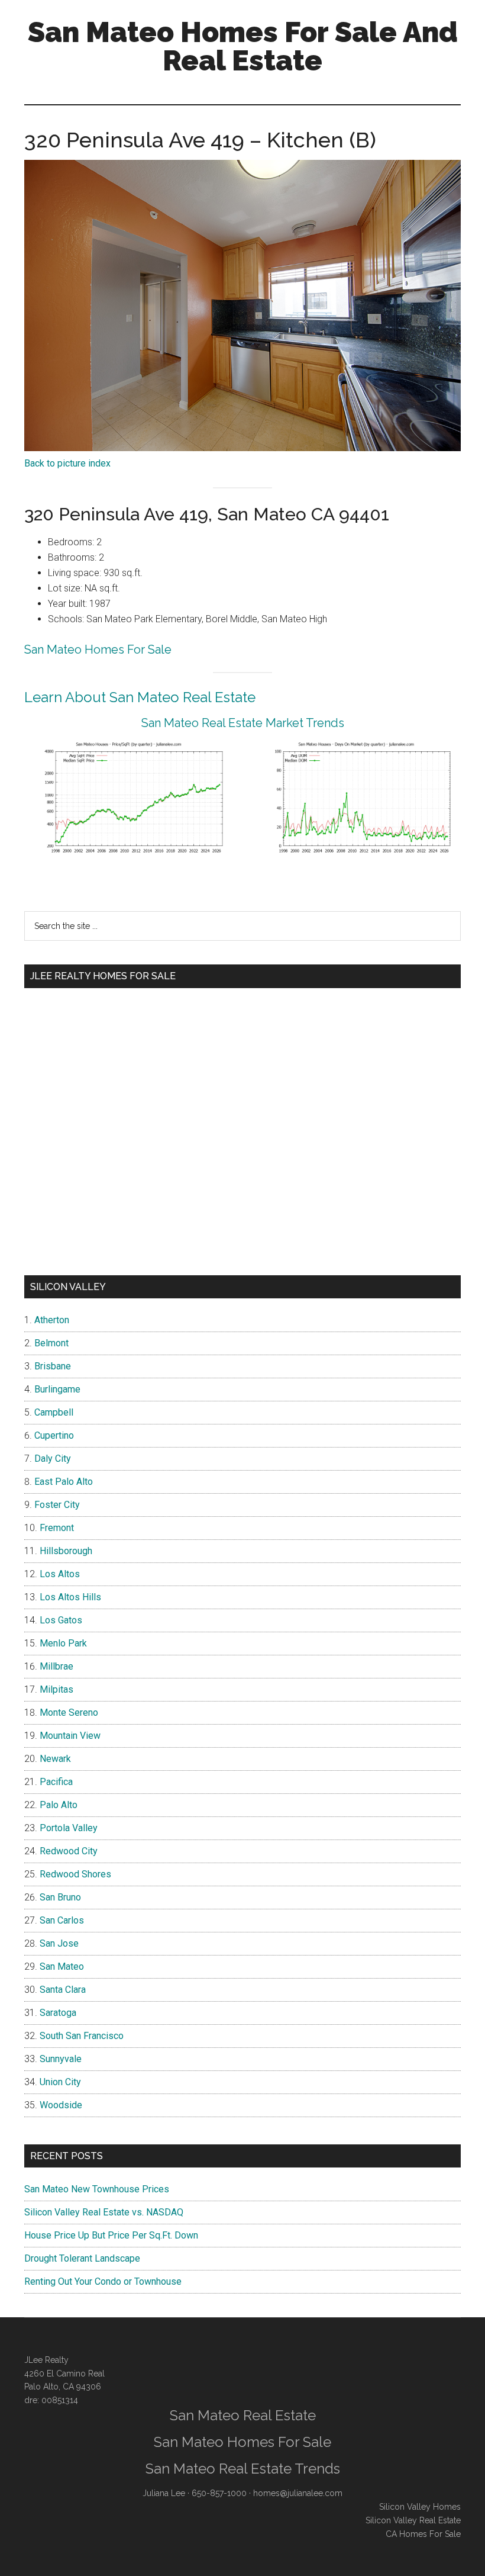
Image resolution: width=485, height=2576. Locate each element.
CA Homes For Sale (423, 2534)
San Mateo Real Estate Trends (243, 2469)
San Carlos (62, 1920)
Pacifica (56, 1782)
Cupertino (54, 1435)
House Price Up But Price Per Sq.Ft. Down (111, 2235)
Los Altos (60, 1574)
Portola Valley (69, 1828)
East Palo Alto (64, 1482)
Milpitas (56, 1689)
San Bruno (60, 1897)
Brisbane (53, 1366)
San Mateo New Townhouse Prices (97, 2189)
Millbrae (56, 1666)
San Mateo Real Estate (243, 2415)
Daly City (53, 1459)
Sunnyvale (61, 2059)
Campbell (54, 1412)
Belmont (51, 1343)
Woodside (61, 2105)
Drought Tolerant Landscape (82, 2258)
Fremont (57, 1528)
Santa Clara (63, 1990)
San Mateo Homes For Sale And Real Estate (243, 46)
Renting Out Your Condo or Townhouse (103, 2281)
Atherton (52, 1320)
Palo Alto (59, 1805)
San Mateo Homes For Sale (98, 649)
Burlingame (57, 1389)
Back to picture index (67, 463)
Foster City (57, 1505)
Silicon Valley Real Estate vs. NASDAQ (104, 2212)
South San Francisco (82, 2036)
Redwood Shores (75, 1874)
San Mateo (62, 1966)
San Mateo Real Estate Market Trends (243, 723)
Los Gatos (61, 1620)
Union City (60, 2082)
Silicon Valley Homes (420, 2507)
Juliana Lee (164, 2493)
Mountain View (70, 1736)
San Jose (59, 1943)
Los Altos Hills (70, 1597)
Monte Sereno (69, 1712)
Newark (55, 1759)
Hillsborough (66, 1551)
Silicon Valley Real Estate (413, 2520)
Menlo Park (63, 1643)
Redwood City (69, 1851)
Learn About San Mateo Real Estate (140, 697)
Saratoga (58, 2013)
